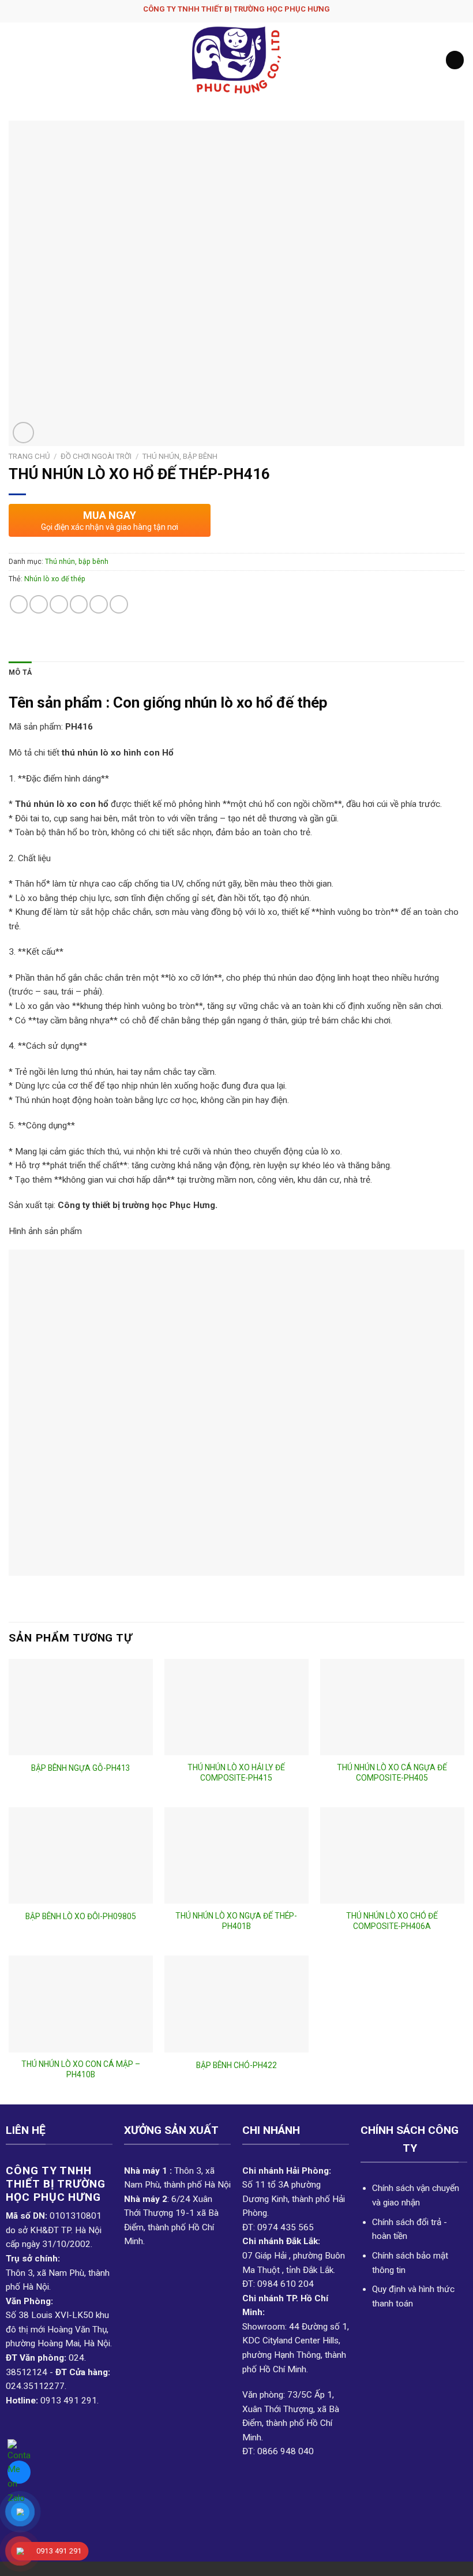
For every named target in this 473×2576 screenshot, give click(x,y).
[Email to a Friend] (79, 604)
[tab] (20, 673)
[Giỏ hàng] (455, 60)
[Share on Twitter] (59, 604)
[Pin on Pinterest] (99, 604)
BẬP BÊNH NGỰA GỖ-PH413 (81, 1768)
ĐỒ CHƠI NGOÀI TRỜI (96, 456)
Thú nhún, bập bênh (180, 456)
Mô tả (20, 672)
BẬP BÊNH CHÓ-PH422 (236, 2065)
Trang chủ (29, 456)
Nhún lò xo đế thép (55, 579)
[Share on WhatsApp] (19, 604)
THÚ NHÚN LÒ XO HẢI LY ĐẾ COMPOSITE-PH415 (236, 1773)
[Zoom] (23, 433)
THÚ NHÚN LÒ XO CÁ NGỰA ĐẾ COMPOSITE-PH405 (392, 1773)
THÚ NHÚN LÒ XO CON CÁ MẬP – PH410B (81, 2069)
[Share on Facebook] (39, 604)
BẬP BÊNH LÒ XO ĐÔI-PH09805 (81, 1916)
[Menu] (15, 60)
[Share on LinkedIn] (119, 604)
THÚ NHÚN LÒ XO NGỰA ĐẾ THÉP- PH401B (236, 1921)
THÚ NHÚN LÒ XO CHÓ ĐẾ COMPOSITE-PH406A (392, 1921)
